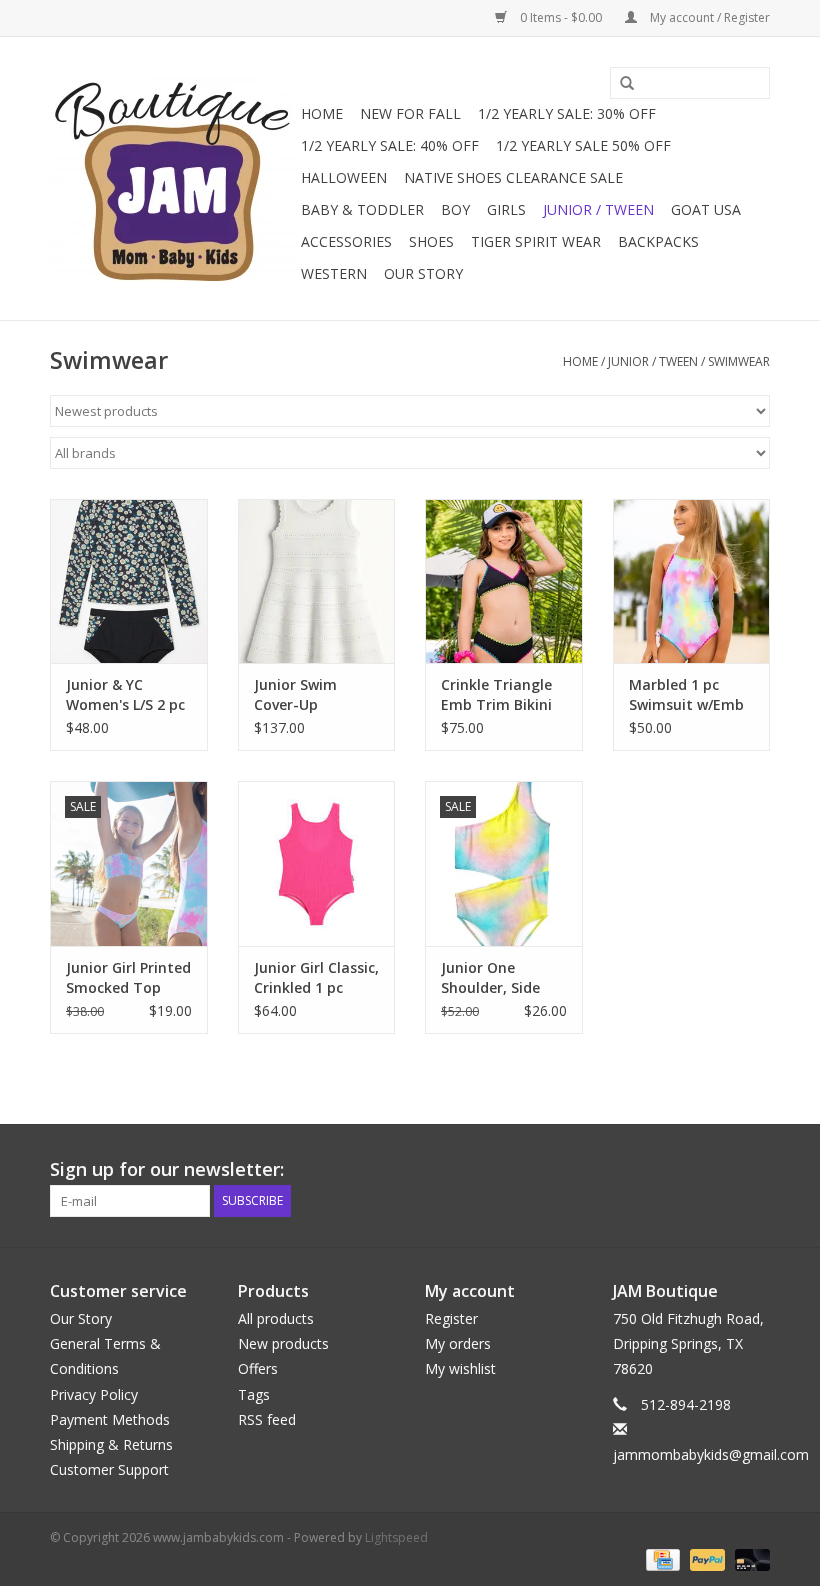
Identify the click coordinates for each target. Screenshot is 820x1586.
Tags (254, 1394)
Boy (455, 209)
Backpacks (658, 241)
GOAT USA (706, 209)
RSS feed (267, 1419)
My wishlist (460, 1368)
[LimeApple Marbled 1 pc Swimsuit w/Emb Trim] (692, 581)
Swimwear (739, 361)
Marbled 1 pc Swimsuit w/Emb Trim (686, 695)
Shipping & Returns (111, 1444)
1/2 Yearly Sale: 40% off (390, 145)
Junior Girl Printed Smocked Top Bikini (128, 978)
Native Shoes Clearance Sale (513, 177)
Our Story (423, 273)
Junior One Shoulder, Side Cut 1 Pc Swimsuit (503, 978)
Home (322, 113)
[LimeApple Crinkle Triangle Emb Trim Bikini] (504, 581)
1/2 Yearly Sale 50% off (583, 145)
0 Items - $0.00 (561, 17)
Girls (506, 209)
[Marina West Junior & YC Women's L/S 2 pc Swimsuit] (129, 581)
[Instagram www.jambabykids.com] (754, 1170)
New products (283, 1343)
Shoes (431, 241)
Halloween (344, 177)
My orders (458, 1343)
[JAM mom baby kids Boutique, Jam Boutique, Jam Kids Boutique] (172, 178)
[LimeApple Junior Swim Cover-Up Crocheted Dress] (317, 581)
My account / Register (708, 17)
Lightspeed (396, 1537)
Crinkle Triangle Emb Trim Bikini (496, 694)
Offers (258, 1368)
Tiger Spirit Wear (536, 241)
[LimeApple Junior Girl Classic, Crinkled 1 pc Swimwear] (317, 863)
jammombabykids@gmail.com (711, 1454)
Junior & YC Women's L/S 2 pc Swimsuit (125, 695)
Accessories (346, 241)
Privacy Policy (94, 1394)
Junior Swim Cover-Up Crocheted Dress (311, 695)
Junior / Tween (598, 209)
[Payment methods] (661, 1558)
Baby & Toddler (362, 209)
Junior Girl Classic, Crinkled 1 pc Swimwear (316, 978)
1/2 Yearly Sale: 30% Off (567, 113)
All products (276, 1318)
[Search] (620, 84)
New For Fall (410, 113)
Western (334, 273)
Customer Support (109, 1469)
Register (451, 1318)
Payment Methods (110, 1419)
